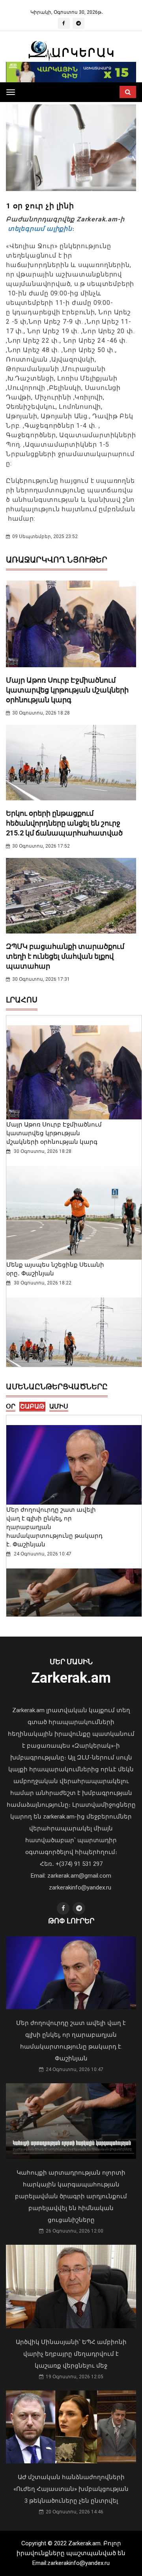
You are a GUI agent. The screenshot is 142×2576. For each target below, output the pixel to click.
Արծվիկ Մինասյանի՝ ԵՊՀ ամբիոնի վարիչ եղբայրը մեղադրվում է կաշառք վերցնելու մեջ (71, 2354)
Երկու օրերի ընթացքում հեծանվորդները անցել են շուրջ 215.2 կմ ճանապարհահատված (64, 823)
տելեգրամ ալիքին (39, 229)
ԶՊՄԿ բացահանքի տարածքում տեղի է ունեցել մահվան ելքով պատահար (65, 956)
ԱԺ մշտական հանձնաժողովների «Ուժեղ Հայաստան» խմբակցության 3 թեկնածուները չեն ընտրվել (71, 2489)
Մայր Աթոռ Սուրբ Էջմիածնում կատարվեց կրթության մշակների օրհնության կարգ (67, 690)
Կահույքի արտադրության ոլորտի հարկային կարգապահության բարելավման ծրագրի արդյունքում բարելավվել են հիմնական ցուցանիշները (71, 2196)
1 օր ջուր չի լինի (40, 206)
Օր (11, 1406)
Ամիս (59, 1406)
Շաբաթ (32, 1406)
